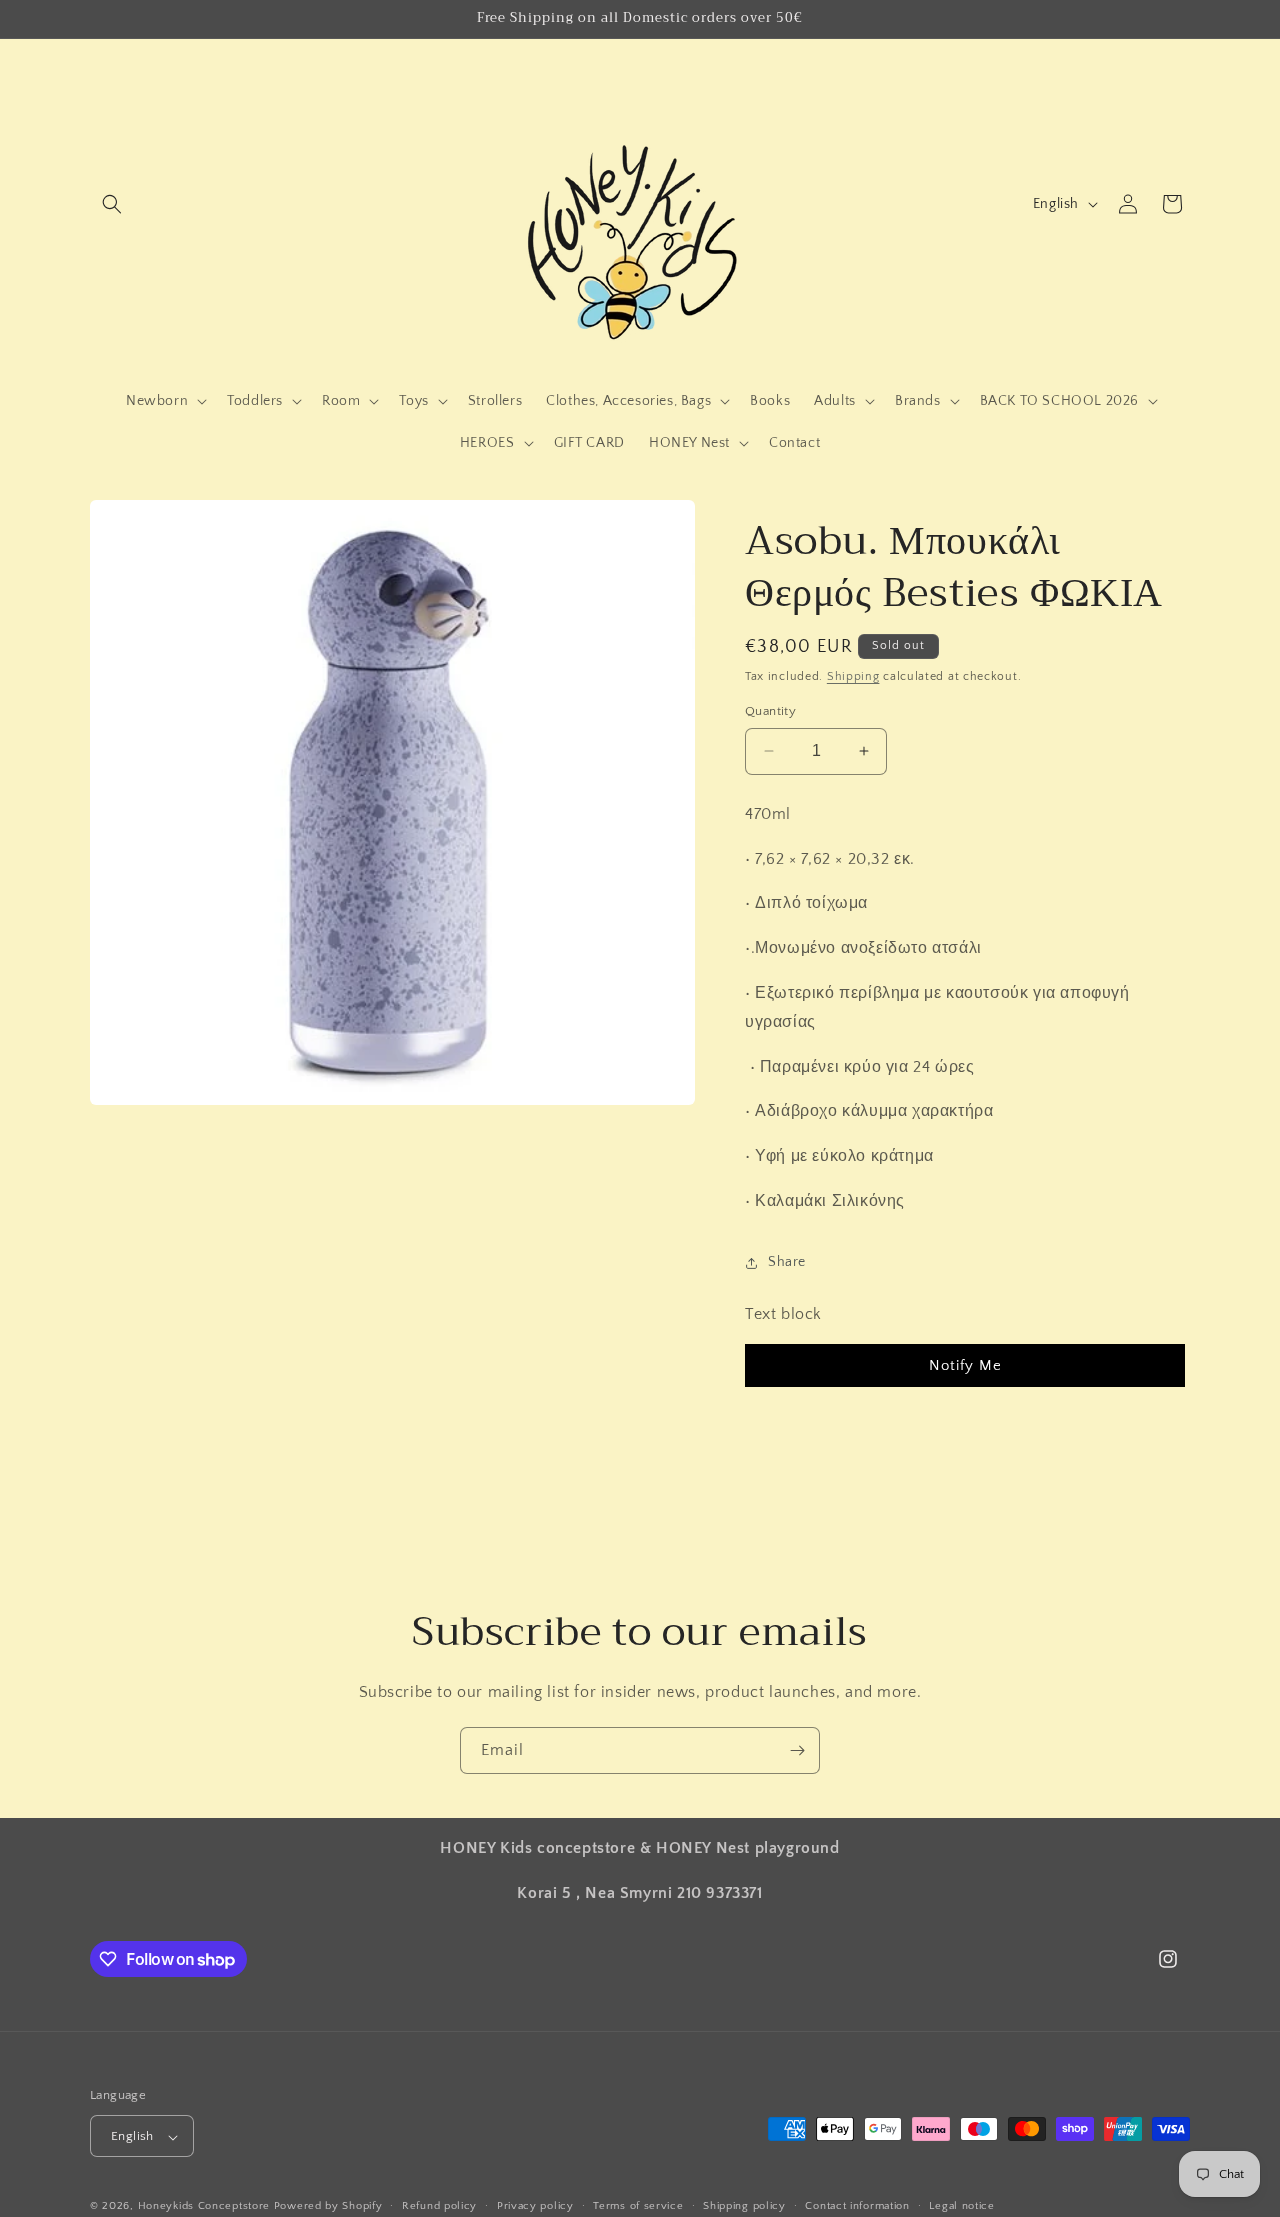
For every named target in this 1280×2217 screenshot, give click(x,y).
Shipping (853, 676)
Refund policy (439, 2206)
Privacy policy (535, 2206)
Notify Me (965, 1365)
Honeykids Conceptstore (204, 2207)
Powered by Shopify (328, 2207)
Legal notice (961, 2206)
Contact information (857, 2206)
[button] (112, 204)
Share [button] (787, 1262)
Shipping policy (744, 2206)
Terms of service (638, 2206)
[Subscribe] (797, 1750)
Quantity (770, 711)
